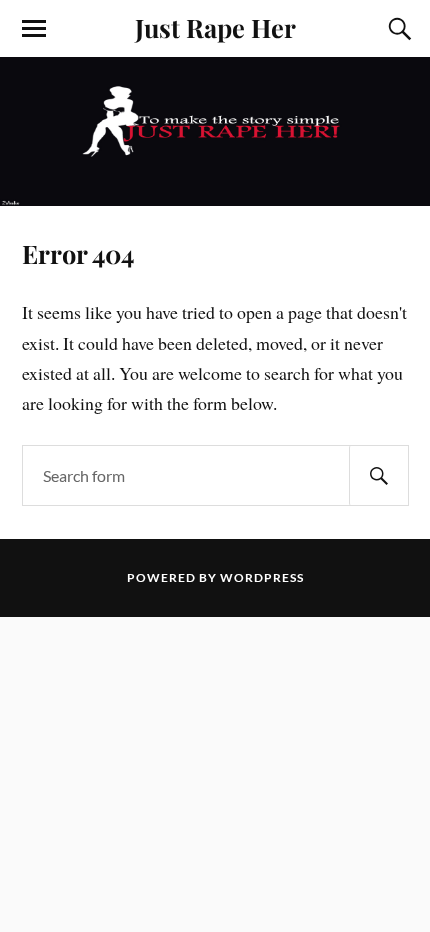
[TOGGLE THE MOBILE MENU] (34, 29)
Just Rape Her (215, 27)
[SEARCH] (379, 475)
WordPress (262, 577)
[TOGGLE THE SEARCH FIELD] (397, 29)
